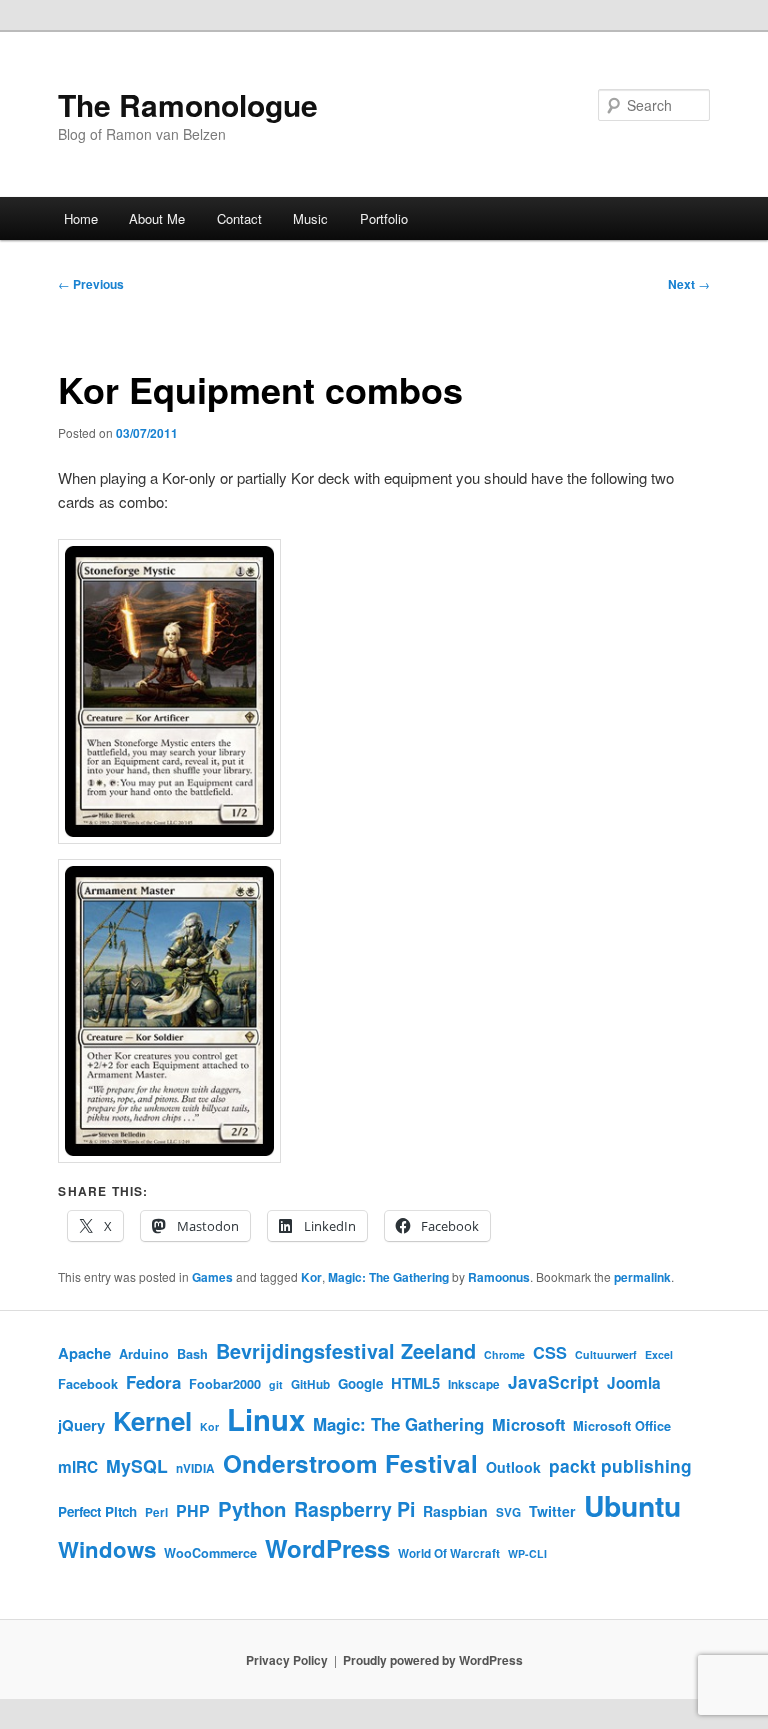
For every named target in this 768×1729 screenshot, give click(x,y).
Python (252, 1508)
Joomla (634, 1383)
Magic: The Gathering (388, 1277)
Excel (659, 1354)
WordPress (327, 1548)
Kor (311, 1277)
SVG (508, 1512)
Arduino (144, 1354)
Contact (239, 218)
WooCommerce (210, 1553)
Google (360, 1383)
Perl (156, 1512)
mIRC (78, 1467)
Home (81, 218)
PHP (193, 1510)
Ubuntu (632, 1505)
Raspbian (455, 1511)
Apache (84, 1353)
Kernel (152, 1420)
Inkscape (474, 1384)
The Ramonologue (188, 104)
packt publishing (620, 1465)
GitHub (310, 1384)
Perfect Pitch (97, 1511)
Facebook (88, 1384)
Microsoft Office (622, 1426)
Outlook (513, 1467)
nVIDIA (195, 1468)
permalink (642, 1277)
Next (689, 284)
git (276, 1384)
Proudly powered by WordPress (433, 1660)
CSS (550, 1352)
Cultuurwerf (606, 1354)
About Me (157, 218)
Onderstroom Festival (350, 1463)
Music (310, 218)
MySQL (137, 1465)
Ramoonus (499, 1277)
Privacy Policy (287, 1660)
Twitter (552, 1511)
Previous (91, 284)
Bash (192, 1354)
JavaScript (553, 1381)
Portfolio (384, 218)
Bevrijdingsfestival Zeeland (346, 1351)
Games (212, 1277)
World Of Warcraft (449, 1553)
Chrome (504, 1354)
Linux (266, 1419)
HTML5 (415, 1383)
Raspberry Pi (354, 1509)
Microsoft (528, 1424)
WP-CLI (527, 1553)
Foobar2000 (225, 1384)
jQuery (81, 1425)
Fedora (153, 1382)
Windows (107, 1549)
